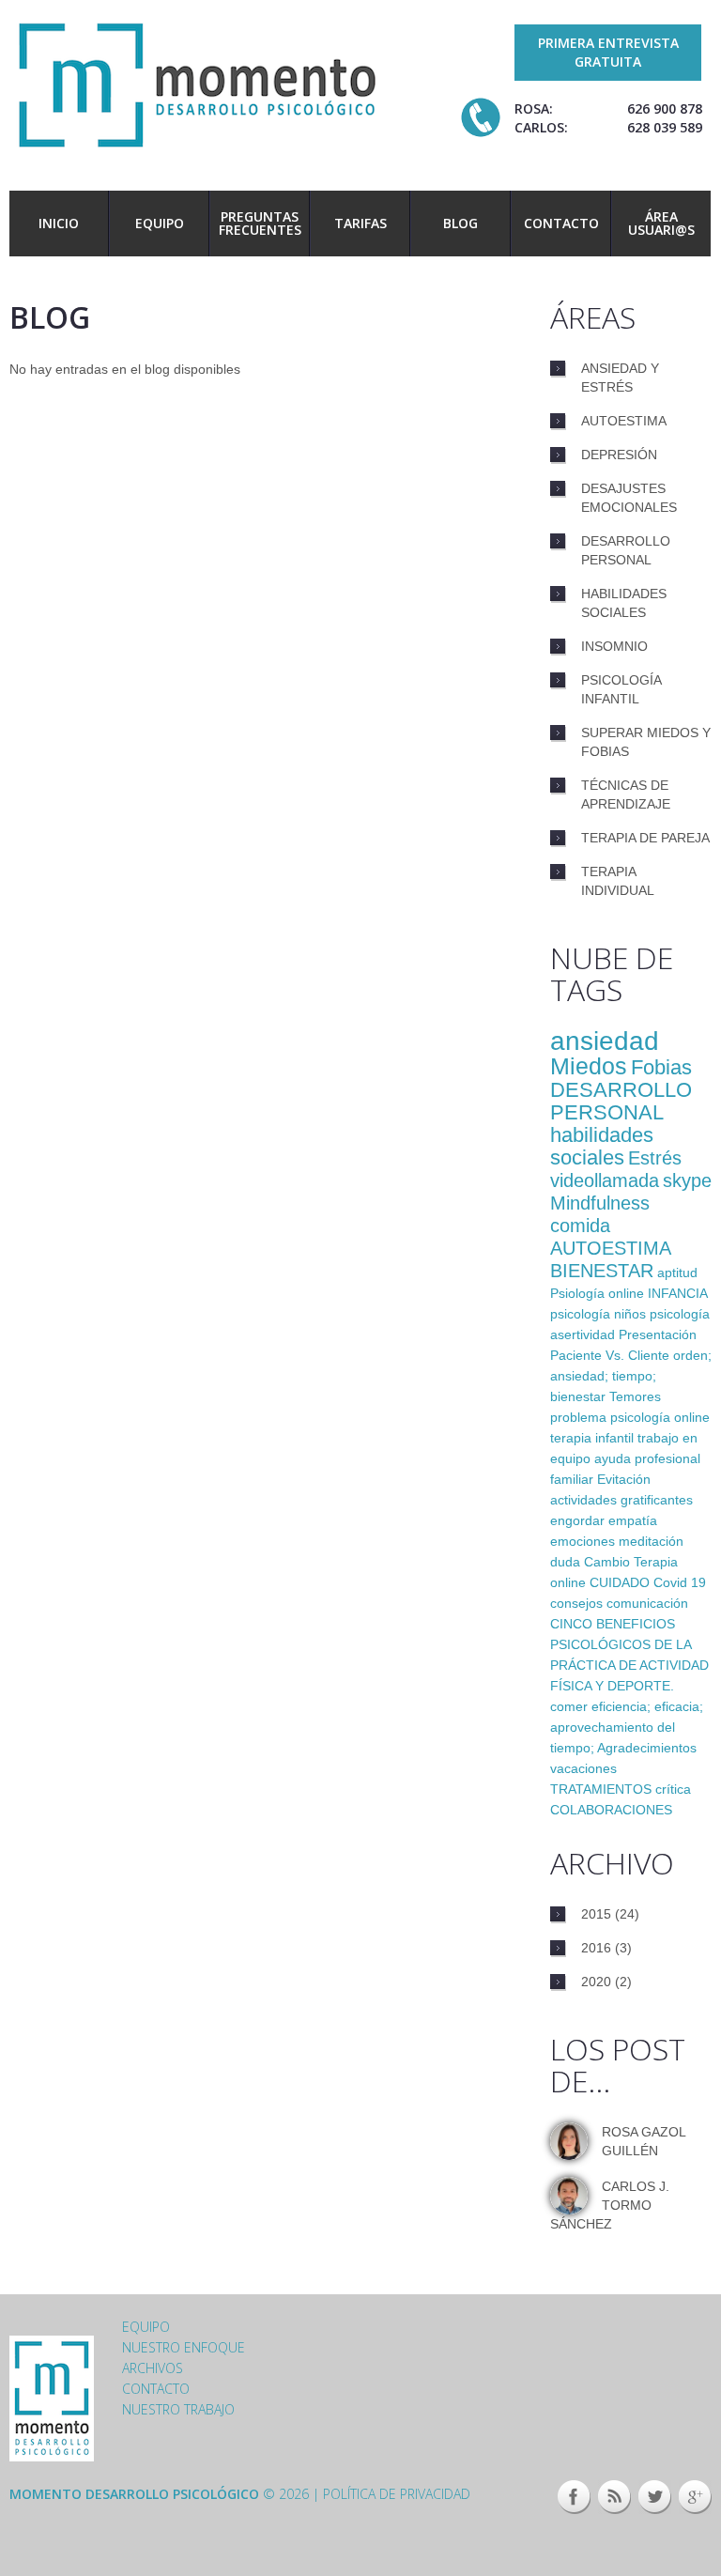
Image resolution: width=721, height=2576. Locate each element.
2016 (596, 1948)
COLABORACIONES (611, 1810)
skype (687, 1180)
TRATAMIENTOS (601, 1789)
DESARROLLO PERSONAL (621, 1101)
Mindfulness (600, 1203)
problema (578, 1417)
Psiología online (597, 1293)
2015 (596, 1914)
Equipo (160, 223)
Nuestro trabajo (178, 2409)
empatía (633, 1520)
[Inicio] (197, 83)
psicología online (660, 1417)
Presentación (658, 1334)
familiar (572, 1479)
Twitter (655, 2497)
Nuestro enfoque (184, 2347)
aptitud (677, 1273)
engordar (577, 1520)
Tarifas (360, 223)
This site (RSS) (614, 2497)
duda (565, 1562)
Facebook (574, 2497)
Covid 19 (680, 1582)
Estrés (655, 1158)
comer (569, 1706)
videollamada (605, 1180)
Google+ (695, 2497)
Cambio (607, 1562)
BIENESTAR (602, 1271)
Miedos (589, 1066)
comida (580, 1226)
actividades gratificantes (621, 1500)
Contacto (561, 223)
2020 (596, 1982)
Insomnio (614, 646)
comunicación (647, 1603)
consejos (576, 1603)
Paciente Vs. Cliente (610, 1355)
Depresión (619, 455)
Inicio (59, 223)
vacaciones (583, 1768)
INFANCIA (677, 1293)
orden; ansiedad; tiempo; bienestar (631, 1376)
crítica (673, 1789)
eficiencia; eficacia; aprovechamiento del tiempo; (627, 1727)
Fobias (661, 1067)
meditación (651, 1541)
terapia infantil (592, 1438)
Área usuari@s (661, 223)
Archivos (153, 2368)
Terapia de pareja (645, 838)
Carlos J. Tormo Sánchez (610, 2205)
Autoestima (624, 421)
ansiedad (605, 1041)
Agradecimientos (647, 1748)
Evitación (624, 1479)
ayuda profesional (647, 1458)
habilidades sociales (602, 1146)
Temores (635, 1396)
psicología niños (598, 1314)
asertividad (583, 1334)
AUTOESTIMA (611, 1248)
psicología (680, 1314)
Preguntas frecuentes (260, 223)
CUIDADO (620, 1582)
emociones (583, 1541)
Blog (460, 223)
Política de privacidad (397, 2494)
